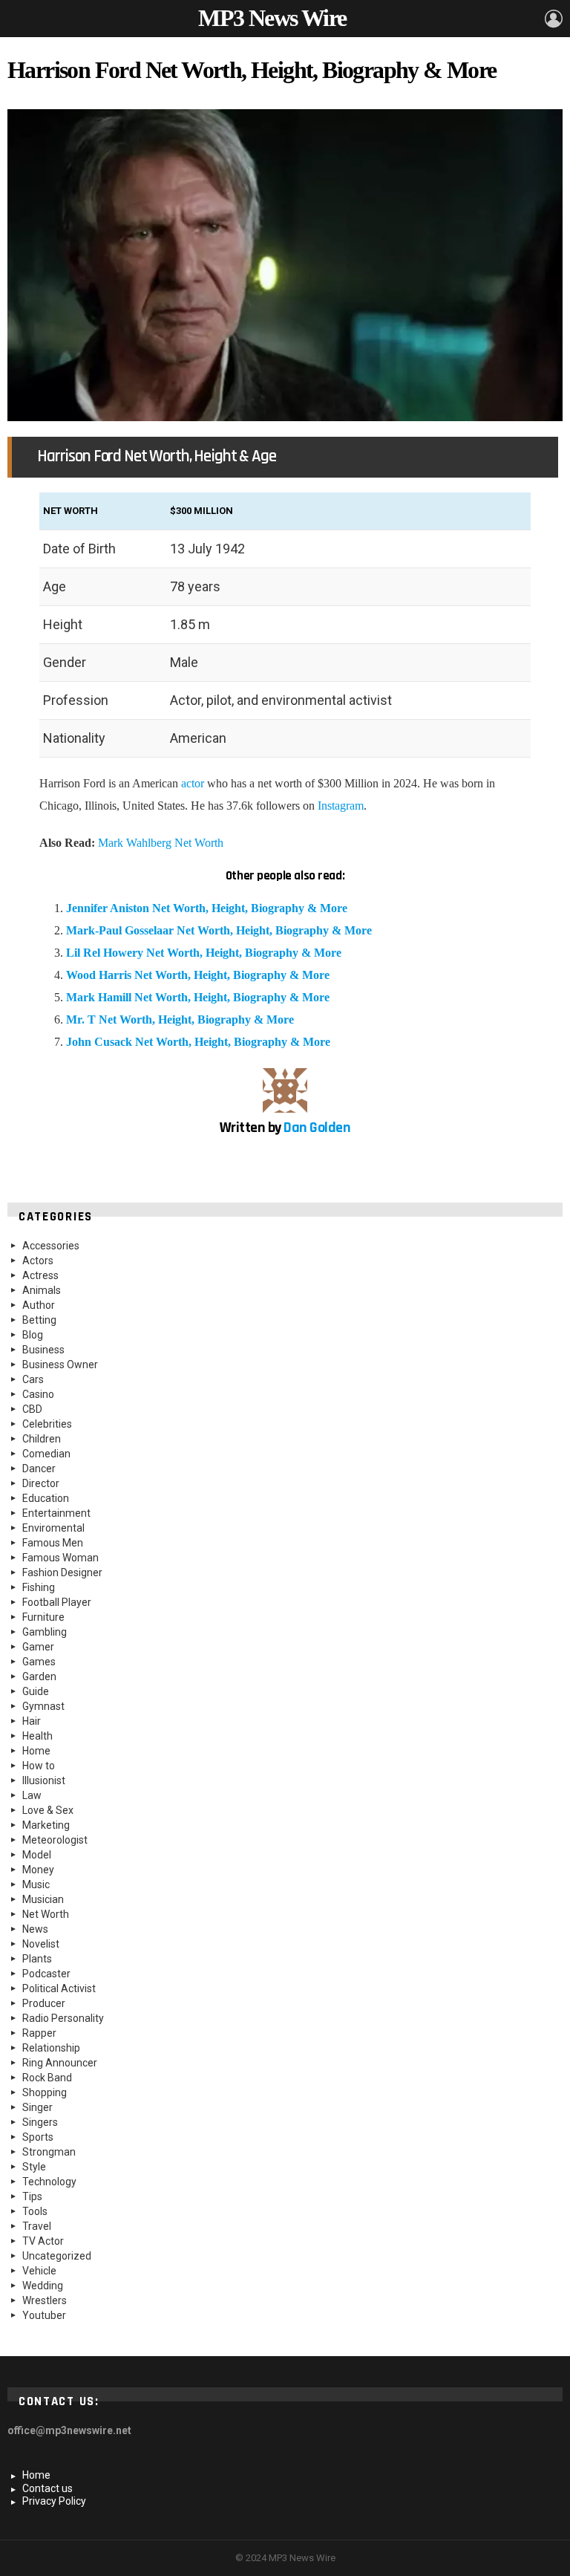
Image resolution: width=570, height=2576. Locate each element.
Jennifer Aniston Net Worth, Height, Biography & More (207, 908)
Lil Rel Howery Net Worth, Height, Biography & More (204, 953)
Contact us (47, 2488)
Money (38, 1870)
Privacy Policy (54, 2501)
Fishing (39, 1587)
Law (32, 1795)
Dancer (39, 1468)
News (35, 1929)
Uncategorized (57, 2256)
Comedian (46, 1454)
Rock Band (47, 2078)
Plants (37, 1959)
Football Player (57, 1602)
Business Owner (60, 1365)
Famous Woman (60, 1558)
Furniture (43, 1617)
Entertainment (56, 1513)
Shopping (45, 2092)
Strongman (49, 2152)
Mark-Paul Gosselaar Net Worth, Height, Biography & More (219, 930)
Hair (32, 1721)
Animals (42, 1290)
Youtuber (44, 2315)
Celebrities (47, 1424)
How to (39, 1766)
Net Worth (46, 1914)
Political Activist (59, 1988)
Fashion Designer (62, 1572)
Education (46, 1498)
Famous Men (53, 1543)
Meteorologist (55, 1840)
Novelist (41, 1944)
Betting (39, 1320)
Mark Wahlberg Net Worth (161, 843)
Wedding (43, 2286)
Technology (49, 2182)
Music (36, 1884)
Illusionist (44, 1780)
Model (37, 1855)
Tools (35, 2211)
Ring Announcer (60, 2063)
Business (43, 1350)
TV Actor (43, 2241)
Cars (33, 1379)
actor (193, 783)
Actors (38, 1261)
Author (39, 1305)
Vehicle (39, 2271)
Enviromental (53, 1528)
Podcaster (46, 1974)
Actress (40, 1275)
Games (39, 1662)
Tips (32, 2196)
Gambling (45, 1632)
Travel (37, 2226)
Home (36, 1751)
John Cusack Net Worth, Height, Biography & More (198, 1042)
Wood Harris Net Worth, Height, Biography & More (198, 975)
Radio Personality (63, 2018)
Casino (38, 1394)
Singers (40, 2122)
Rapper (39, 2033)
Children (42, 1439)
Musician (43, 1899)
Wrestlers (45, 2300)
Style (34, 2167)
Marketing (46, 1825)
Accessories (51, 1246)
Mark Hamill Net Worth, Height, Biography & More (198, 997)
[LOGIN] (554, 19)
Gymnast (43, 1706)
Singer (37, 2107)
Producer (44, 2003)
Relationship (51, 2048)
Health (37, 1736)
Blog (33, 1335)
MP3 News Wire (272, 18)
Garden (39, 1676)
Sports (38, 2137)
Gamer (38, 1647)
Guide (36, 1691)
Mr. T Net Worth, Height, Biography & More (180, 1019)
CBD (32, 1409)
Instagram (341, 806)
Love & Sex (48, 1810)
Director (41, 1483)
